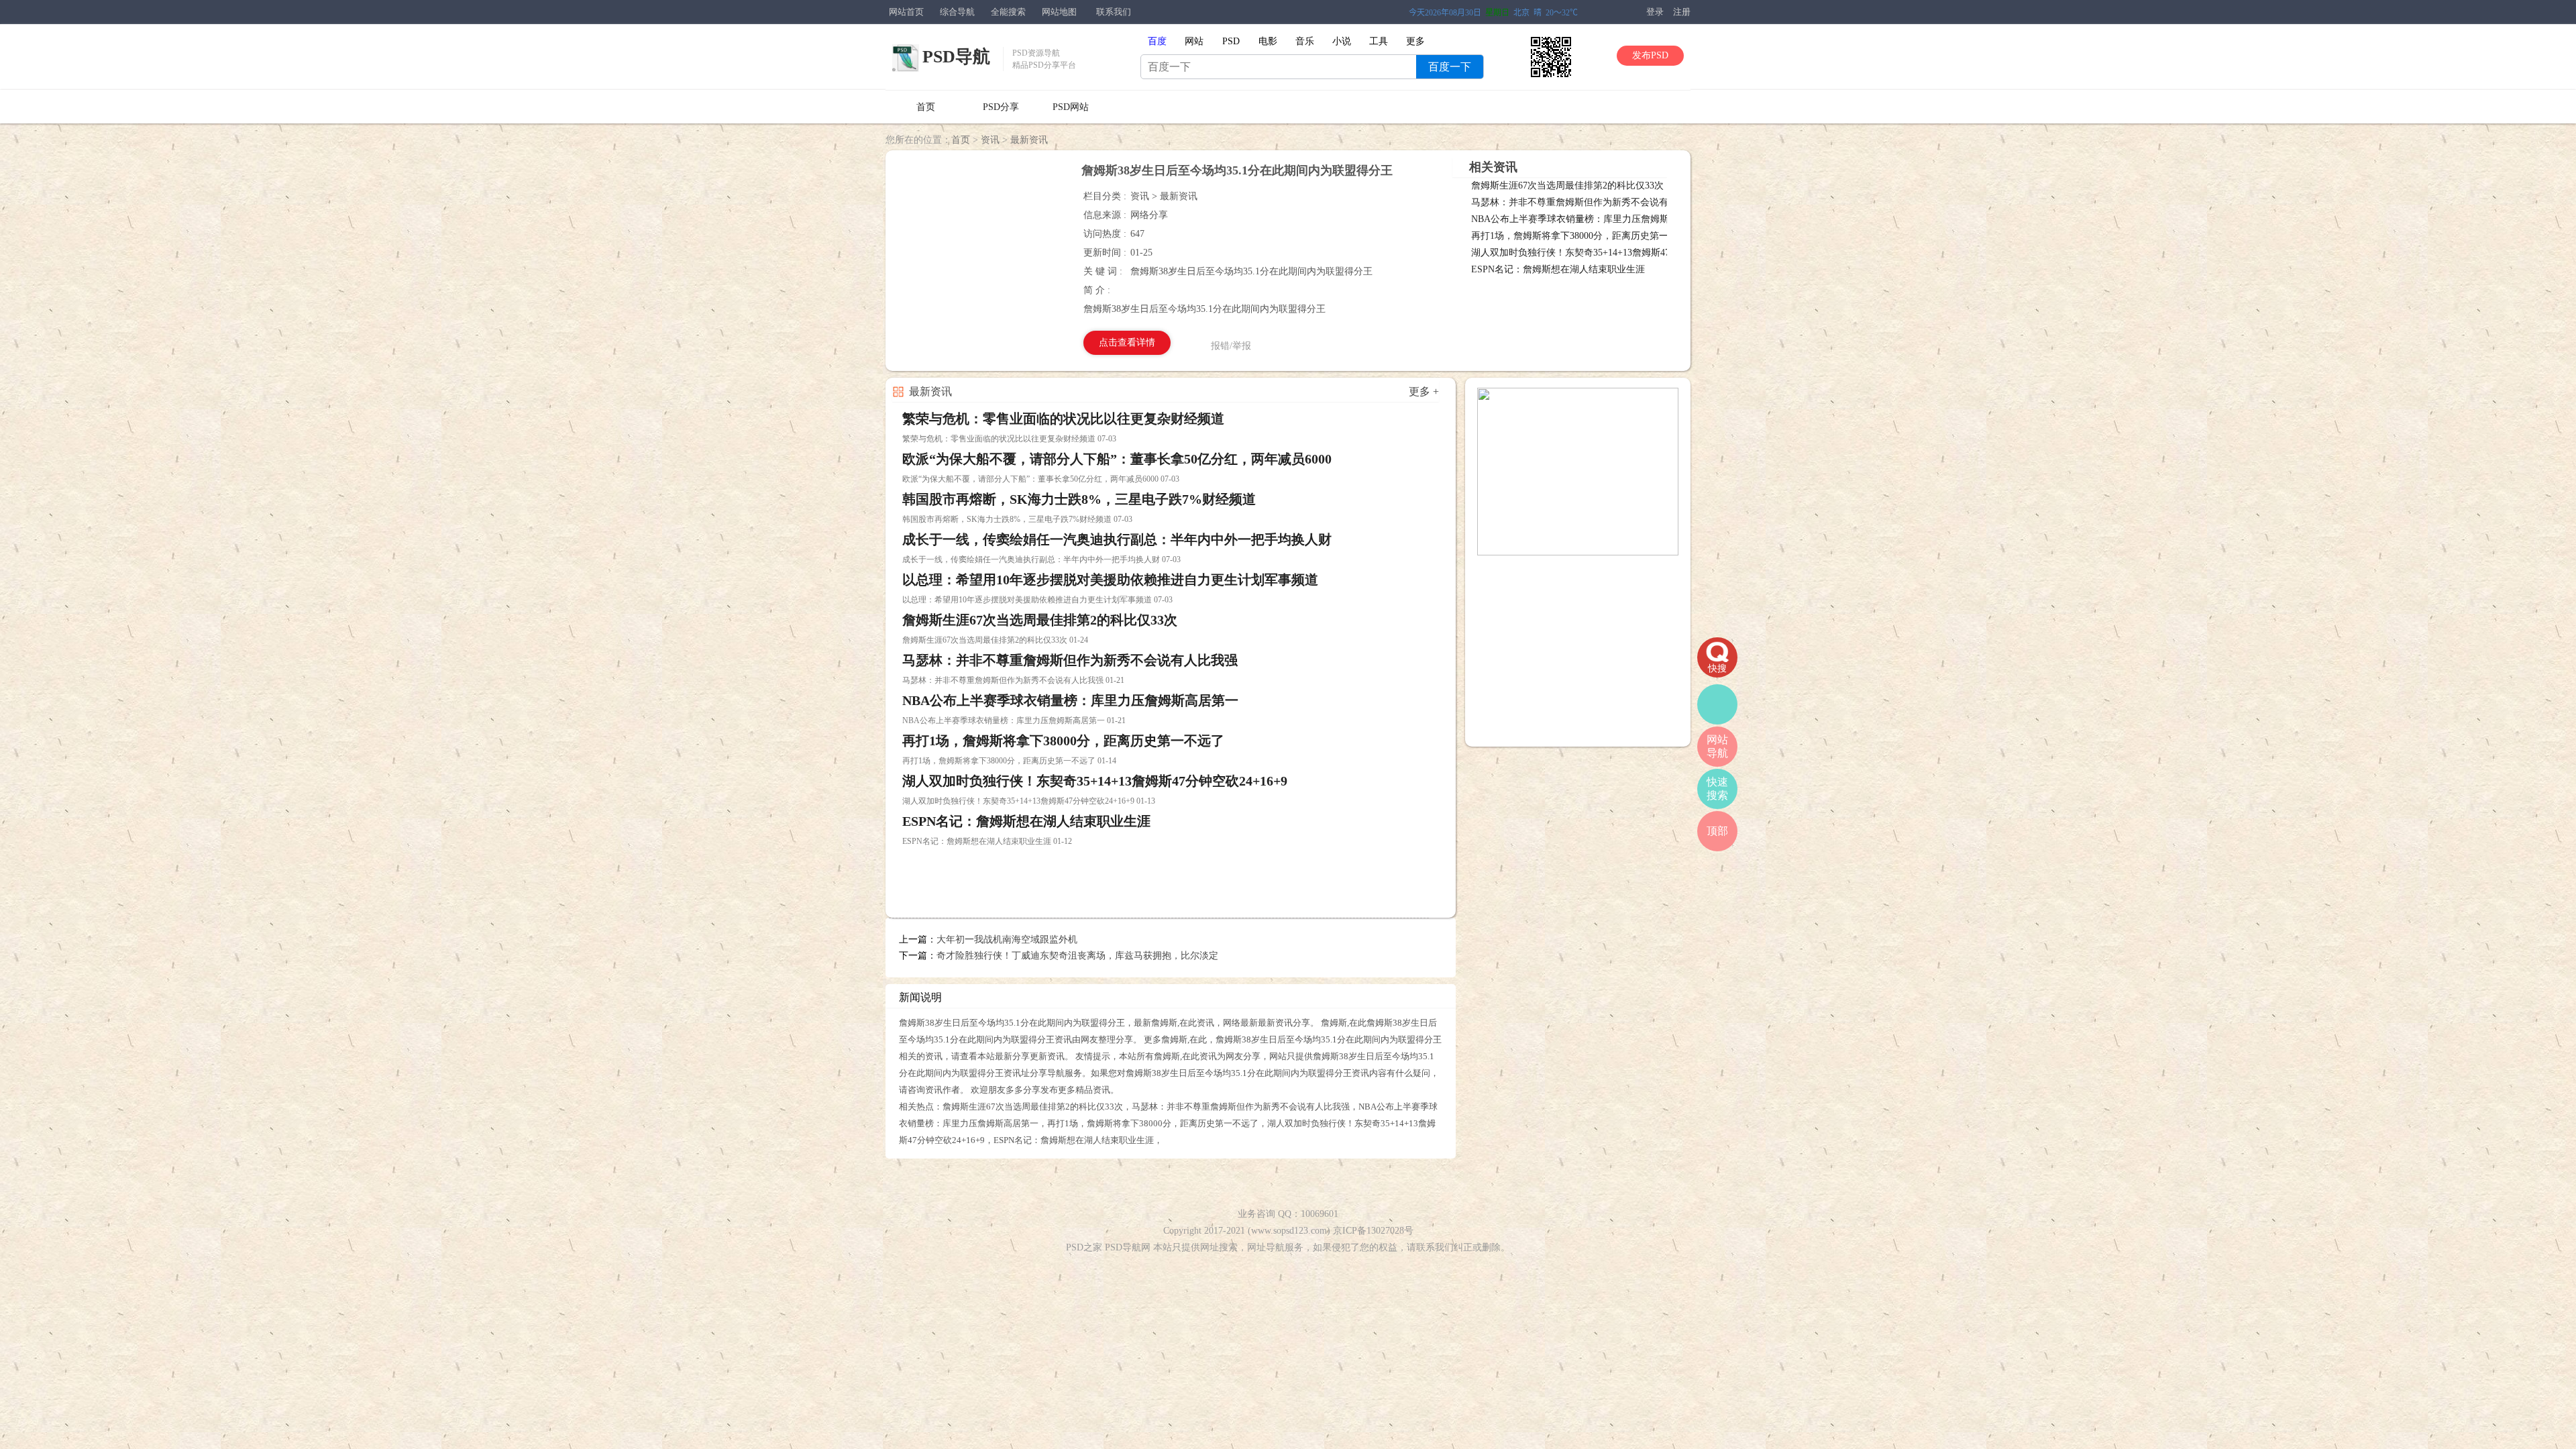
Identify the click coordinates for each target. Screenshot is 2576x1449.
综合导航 (957, 12)
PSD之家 (1084, 1247)
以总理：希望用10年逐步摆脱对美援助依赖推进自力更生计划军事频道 (1110, 580)
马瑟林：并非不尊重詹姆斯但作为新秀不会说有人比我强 (1589, 202)
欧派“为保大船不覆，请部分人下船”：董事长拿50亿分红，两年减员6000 (1117, 459)
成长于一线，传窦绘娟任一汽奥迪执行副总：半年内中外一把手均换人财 (1117, 539)
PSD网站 (1071, 107)
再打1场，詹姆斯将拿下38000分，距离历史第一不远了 (1584, 236)
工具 (1379, 41)
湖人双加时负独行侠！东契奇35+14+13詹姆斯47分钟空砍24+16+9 (1606, 253)
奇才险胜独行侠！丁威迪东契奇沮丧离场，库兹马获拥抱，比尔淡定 (1077, 956)
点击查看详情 (1127, 342)
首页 (926, 107)
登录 (1655, 12)
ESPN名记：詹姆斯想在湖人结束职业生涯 (1558, 269)
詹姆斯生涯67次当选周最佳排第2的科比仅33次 (1567, 185)
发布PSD (1650, 55)
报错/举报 (1231, 346)
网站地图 (1059, 12)
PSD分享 (1001, 107)
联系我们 (1114, 12)
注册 (1682, 12)
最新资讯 (1029, 140)
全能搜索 (1008, 12)
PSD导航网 (1128, 1247)
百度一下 (1450, 67)
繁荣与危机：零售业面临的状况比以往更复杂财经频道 (1063, 419)
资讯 (990, 140)
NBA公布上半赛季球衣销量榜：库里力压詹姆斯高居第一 (1589, 219)
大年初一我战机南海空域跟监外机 (1007, 940)
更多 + (1424, 391)
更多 (1415, 41)
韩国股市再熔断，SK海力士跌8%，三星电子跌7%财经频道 (1079, 499)
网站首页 (906, 12)
